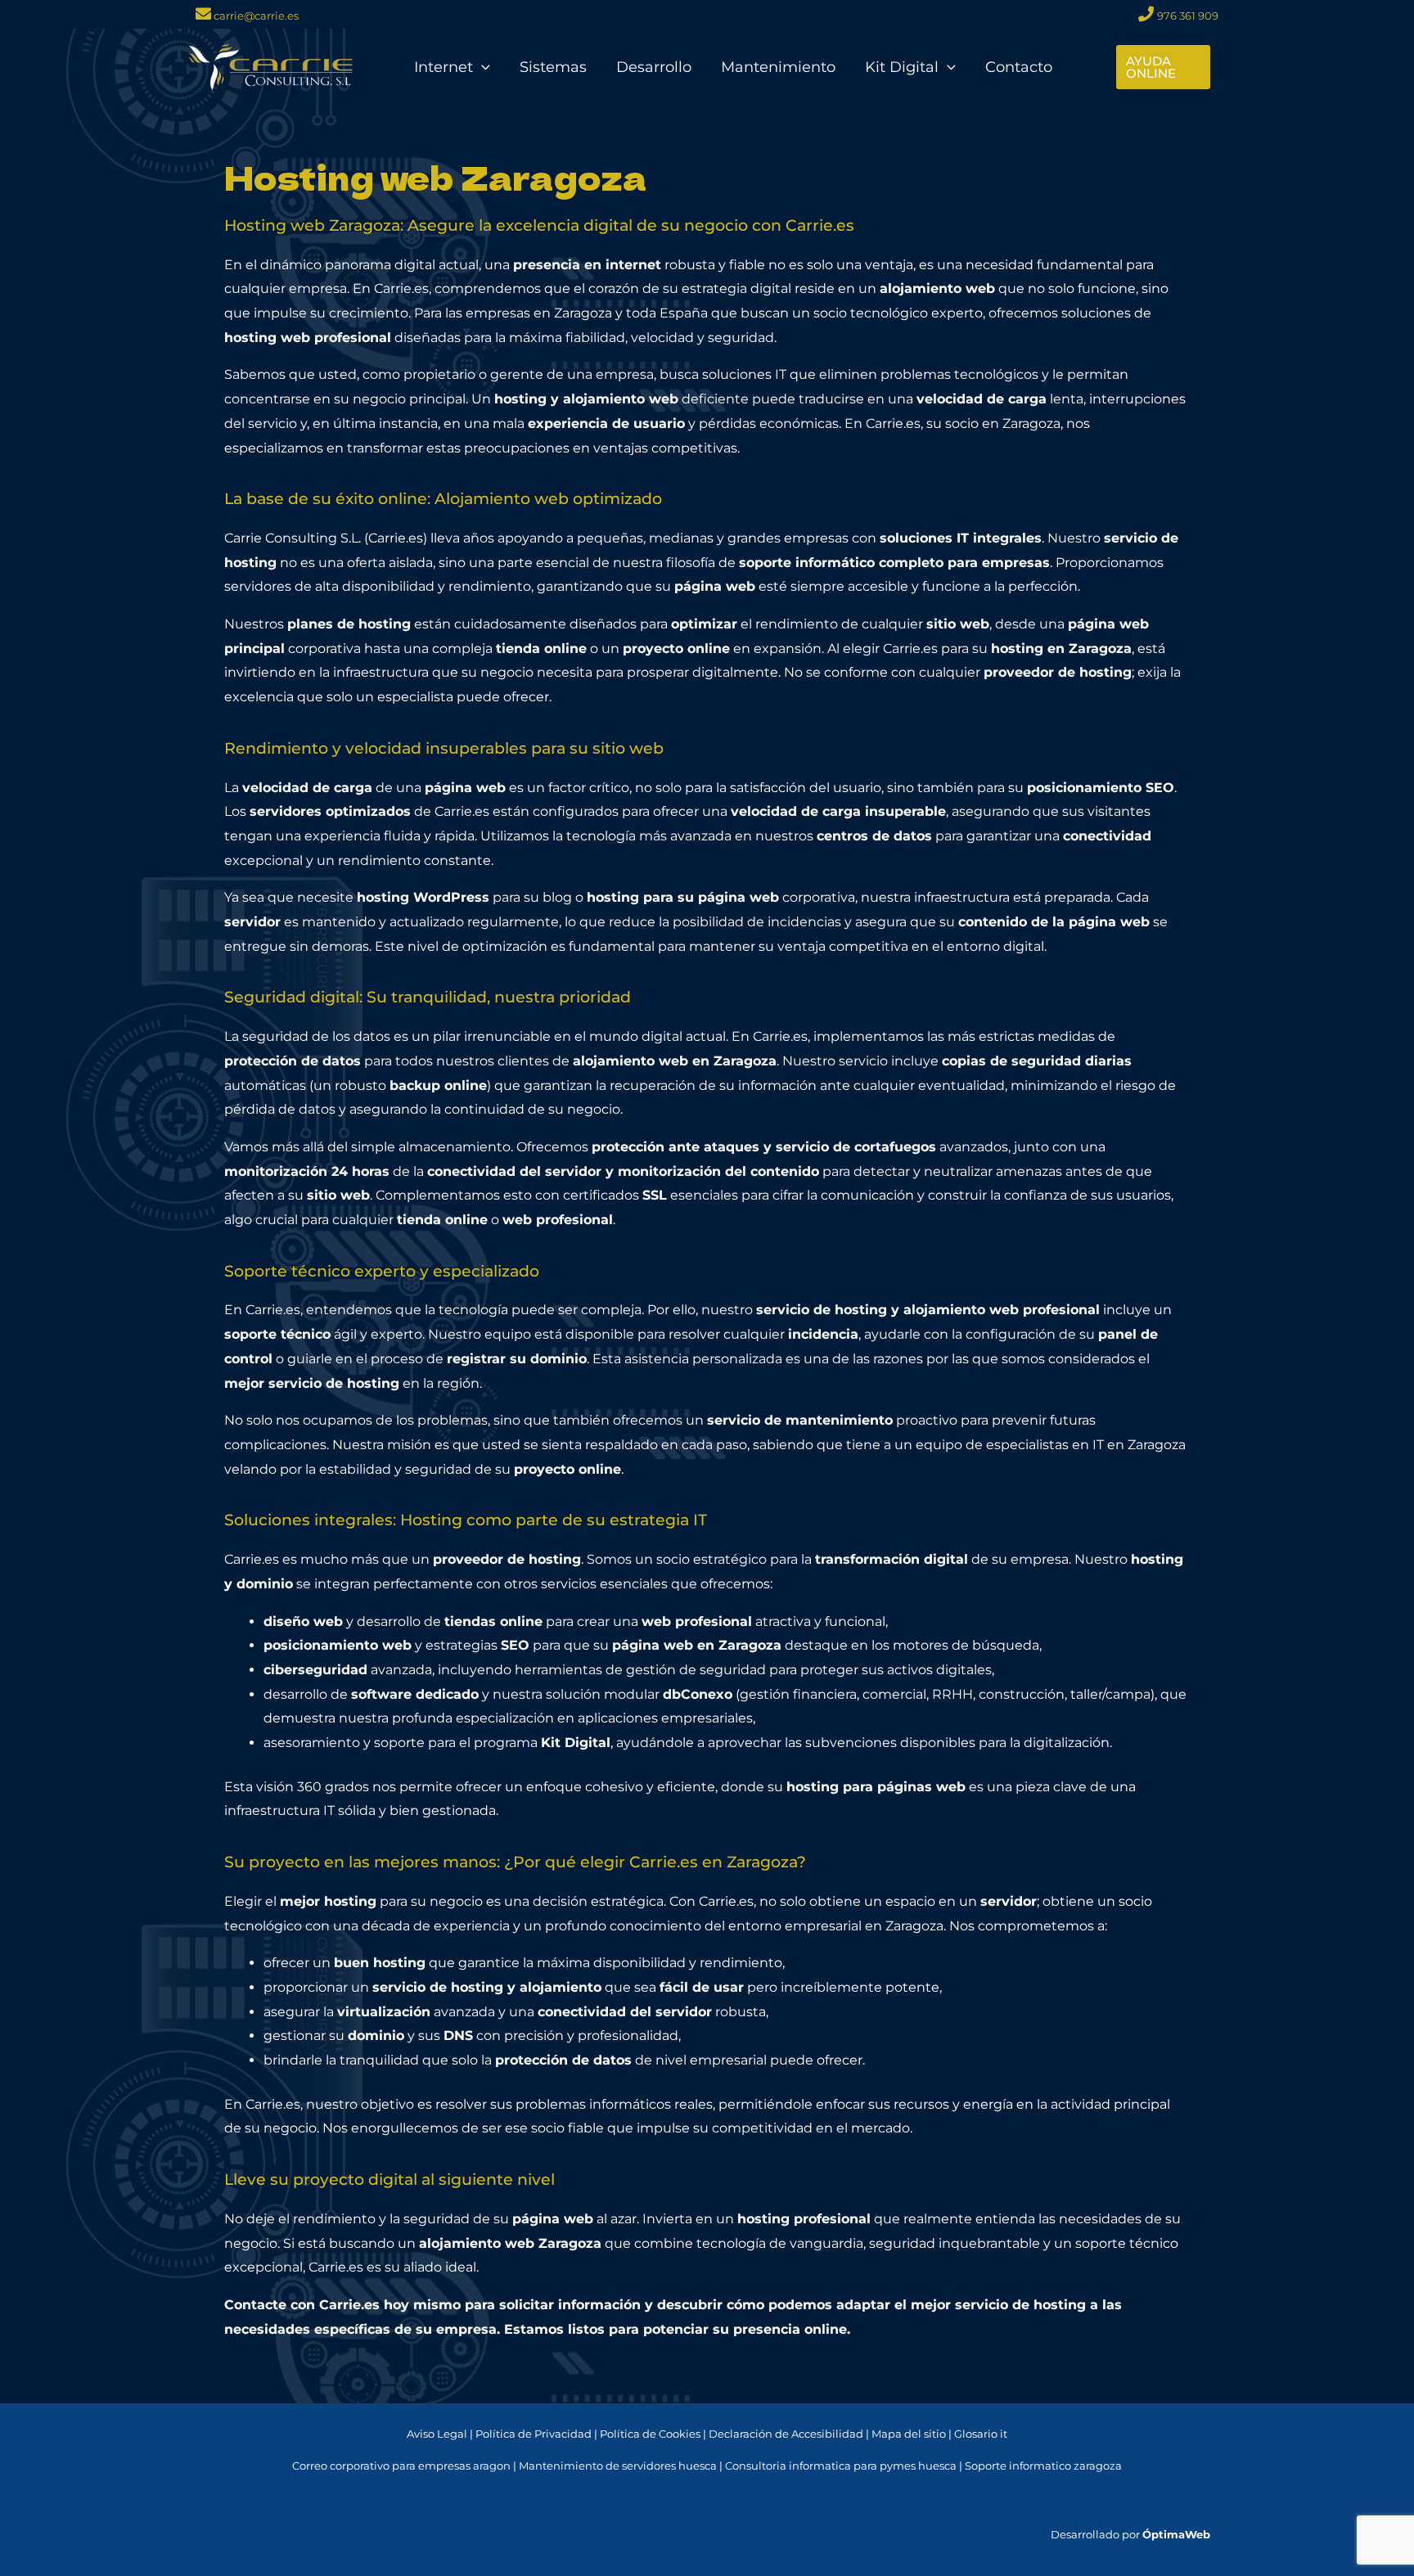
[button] (482, 67)
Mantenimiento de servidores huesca (618, 2466)
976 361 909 (1188, 16)
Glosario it (981, 2434)
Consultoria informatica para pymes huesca (841, 2466)
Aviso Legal (437, 2434)
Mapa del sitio (909, 2434)
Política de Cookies (650, 2434)
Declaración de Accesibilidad (786, 2434)
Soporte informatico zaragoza (1043, 2466)
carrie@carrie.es (255, 16)
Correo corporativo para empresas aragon (401, 2466)
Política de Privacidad (534, 2434)
